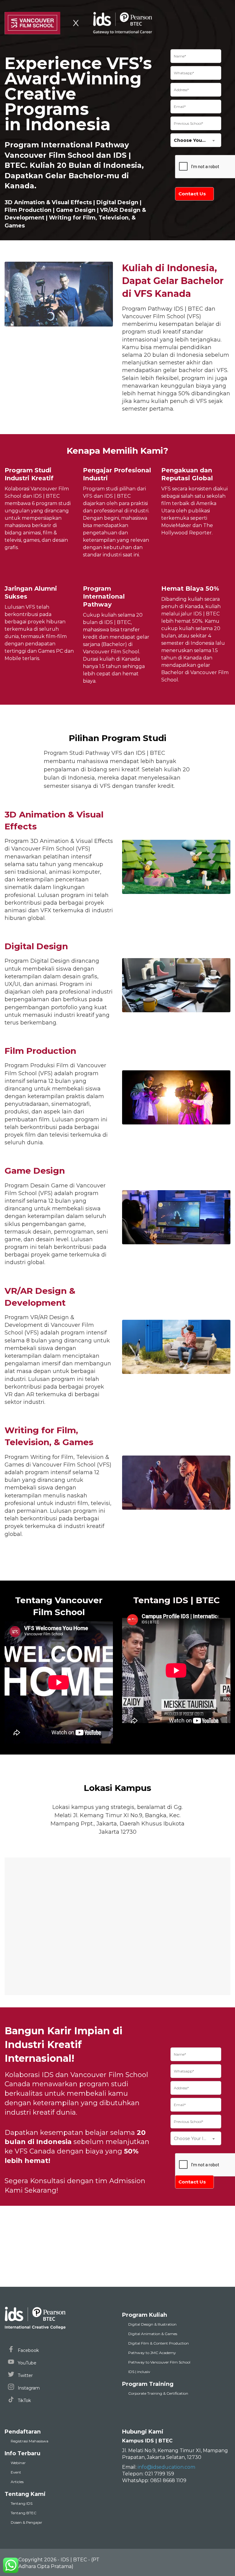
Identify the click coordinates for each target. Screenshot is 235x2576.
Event (16, 2472)
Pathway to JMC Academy (152, 2353)
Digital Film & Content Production (159, 2343)
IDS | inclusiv (139, 2372)
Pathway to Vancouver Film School (159, 2362)
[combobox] (196, 140)
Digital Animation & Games (153, 2334)
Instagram (28, 2388)
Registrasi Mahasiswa (30, 2441)
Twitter (25, 2375)
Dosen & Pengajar (26, 2522)
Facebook (28, 2350)
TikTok (24, 2401)
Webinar (18, 2463)
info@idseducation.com (166, 2467)
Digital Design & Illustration (152, 2324)
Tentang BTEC (24, 2513)
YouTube (26, 2363)
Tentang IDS (22, 2503)
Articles (17, 2482)
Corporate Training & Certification (158, 2393)
